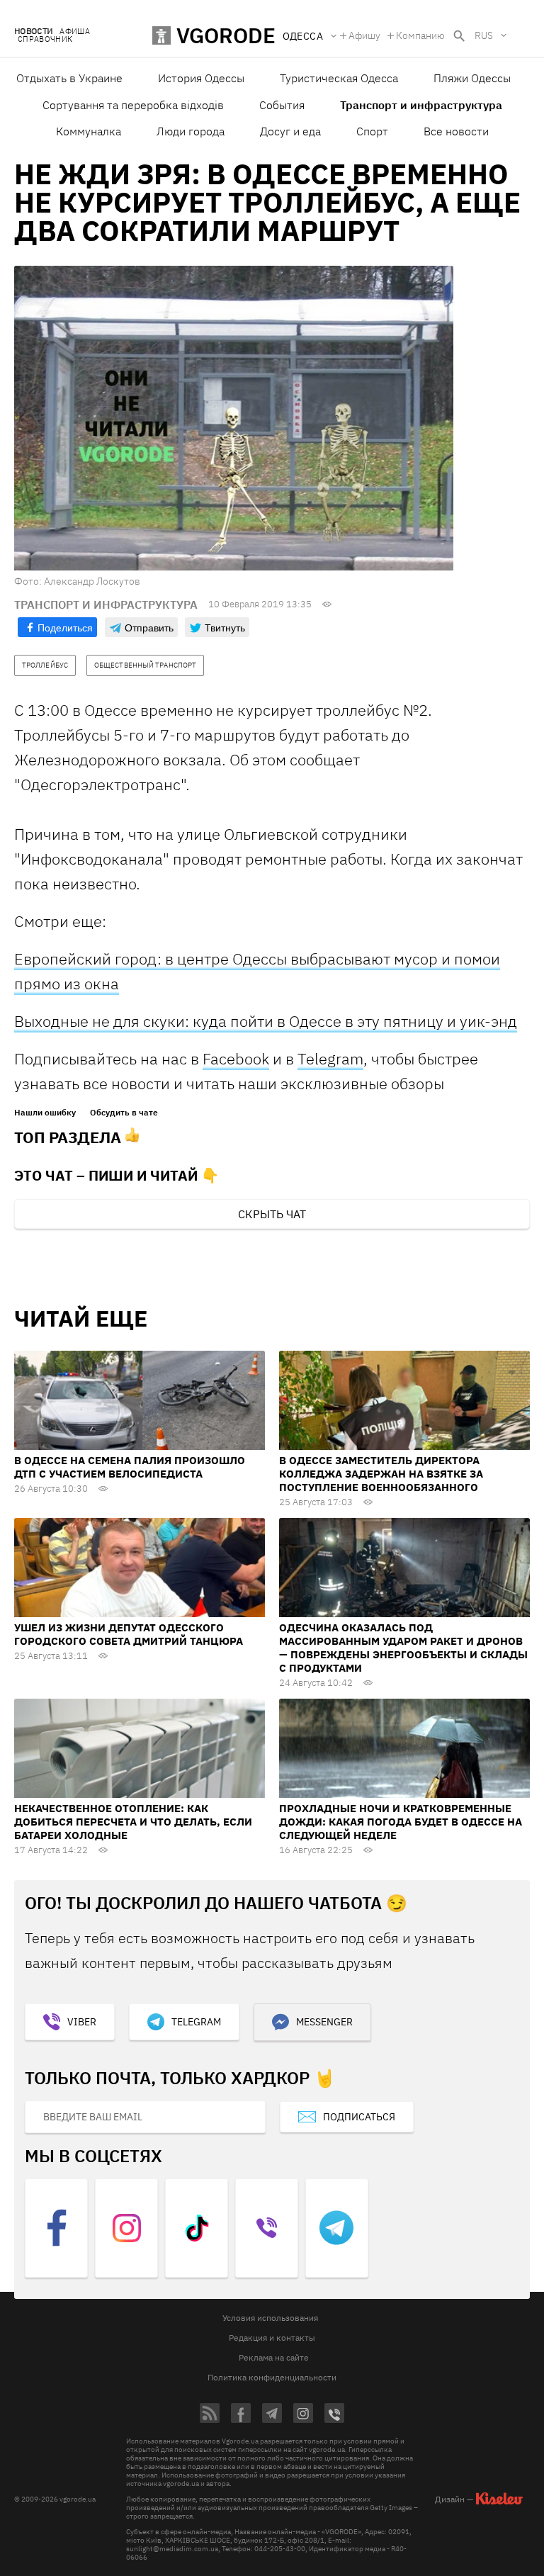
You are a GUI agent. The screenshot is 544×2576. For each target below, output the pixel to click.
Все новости (456, 131)
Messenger (324, 2022)
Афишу (364, 35)
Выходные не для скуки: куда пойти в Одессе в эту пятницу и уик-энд (266, 1021)
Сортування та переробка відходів (133, 105)
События (282, 105)
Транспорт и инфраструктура (421, 105)
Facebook (236, 1058)
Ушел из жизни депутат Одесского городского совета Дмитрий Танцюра (129, 1634)
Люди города (191, 131)
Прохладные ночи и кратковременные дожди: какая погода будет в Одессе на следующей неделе (401, 1822)
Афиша (75, 32)
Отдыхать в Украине (69, 78)
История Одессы (201, 78)
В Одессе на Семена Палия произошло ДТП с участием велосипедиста (130, 1467)
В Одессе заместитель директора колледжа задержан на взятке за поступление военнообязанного (381, 1474)
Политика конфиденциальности (272, 2377)
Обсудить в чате (124, 1113)
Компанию (420, 35)
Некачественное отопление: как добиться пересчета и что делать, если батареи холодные (133, 1822)
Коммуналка (89, 131)
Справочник (45, 39)
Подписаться (359, 2117)
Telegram (330, 1058)
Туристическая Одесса (339, 78)
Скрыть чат (272, 1214)
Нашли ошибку (45, 1113)
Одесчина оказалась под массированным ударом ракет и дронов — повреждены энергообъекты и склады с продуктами (403, 1648)
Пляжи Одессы (472, 78)
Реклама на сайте (274, 2357)
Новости (33, 32)
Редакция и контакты (272, 2338)
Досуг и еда (290, 131)
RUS (484, 35)
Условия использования (270, 2318)
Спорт (372, 131)
